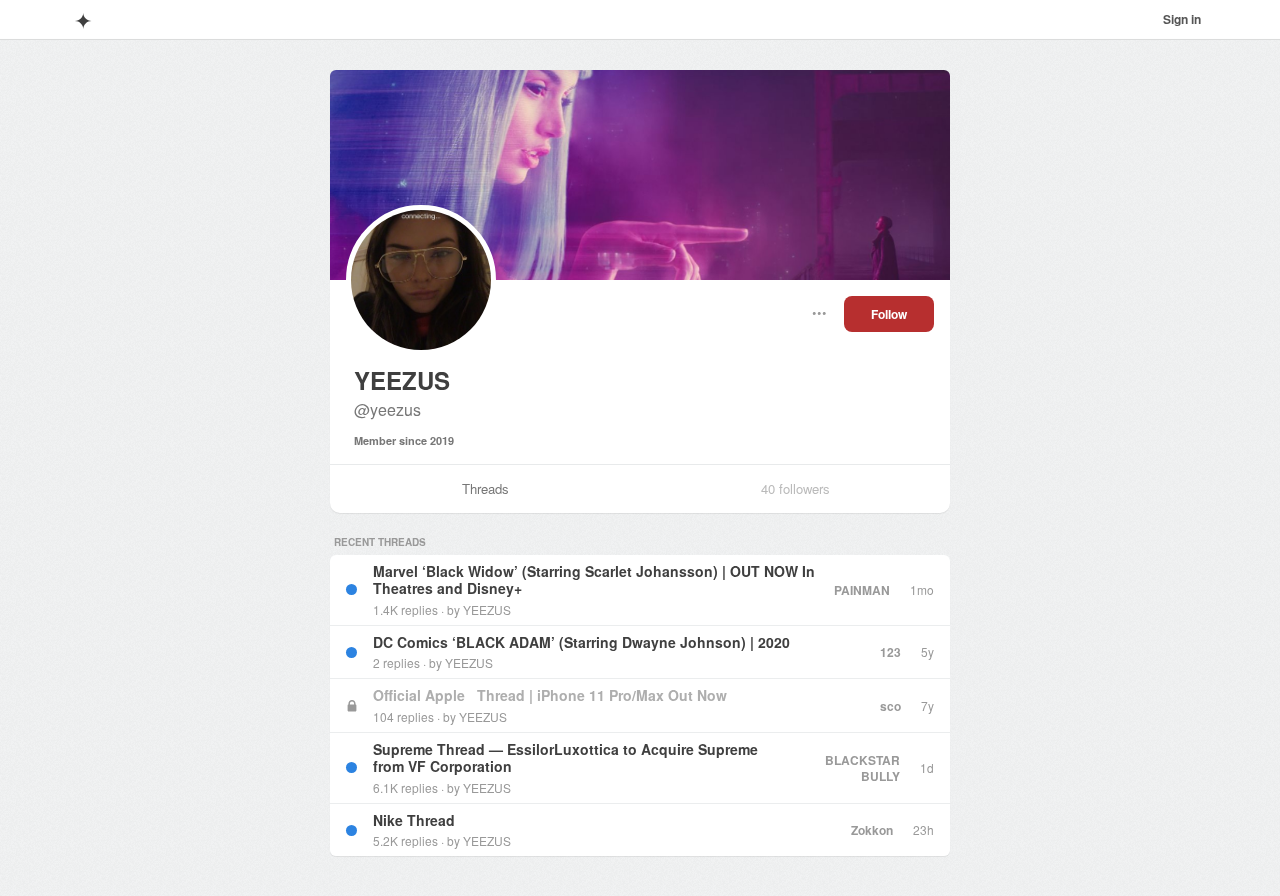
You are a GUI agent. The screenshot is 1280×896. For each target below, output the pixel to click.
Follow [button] (889, 314)
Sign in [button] (1182, 19)
